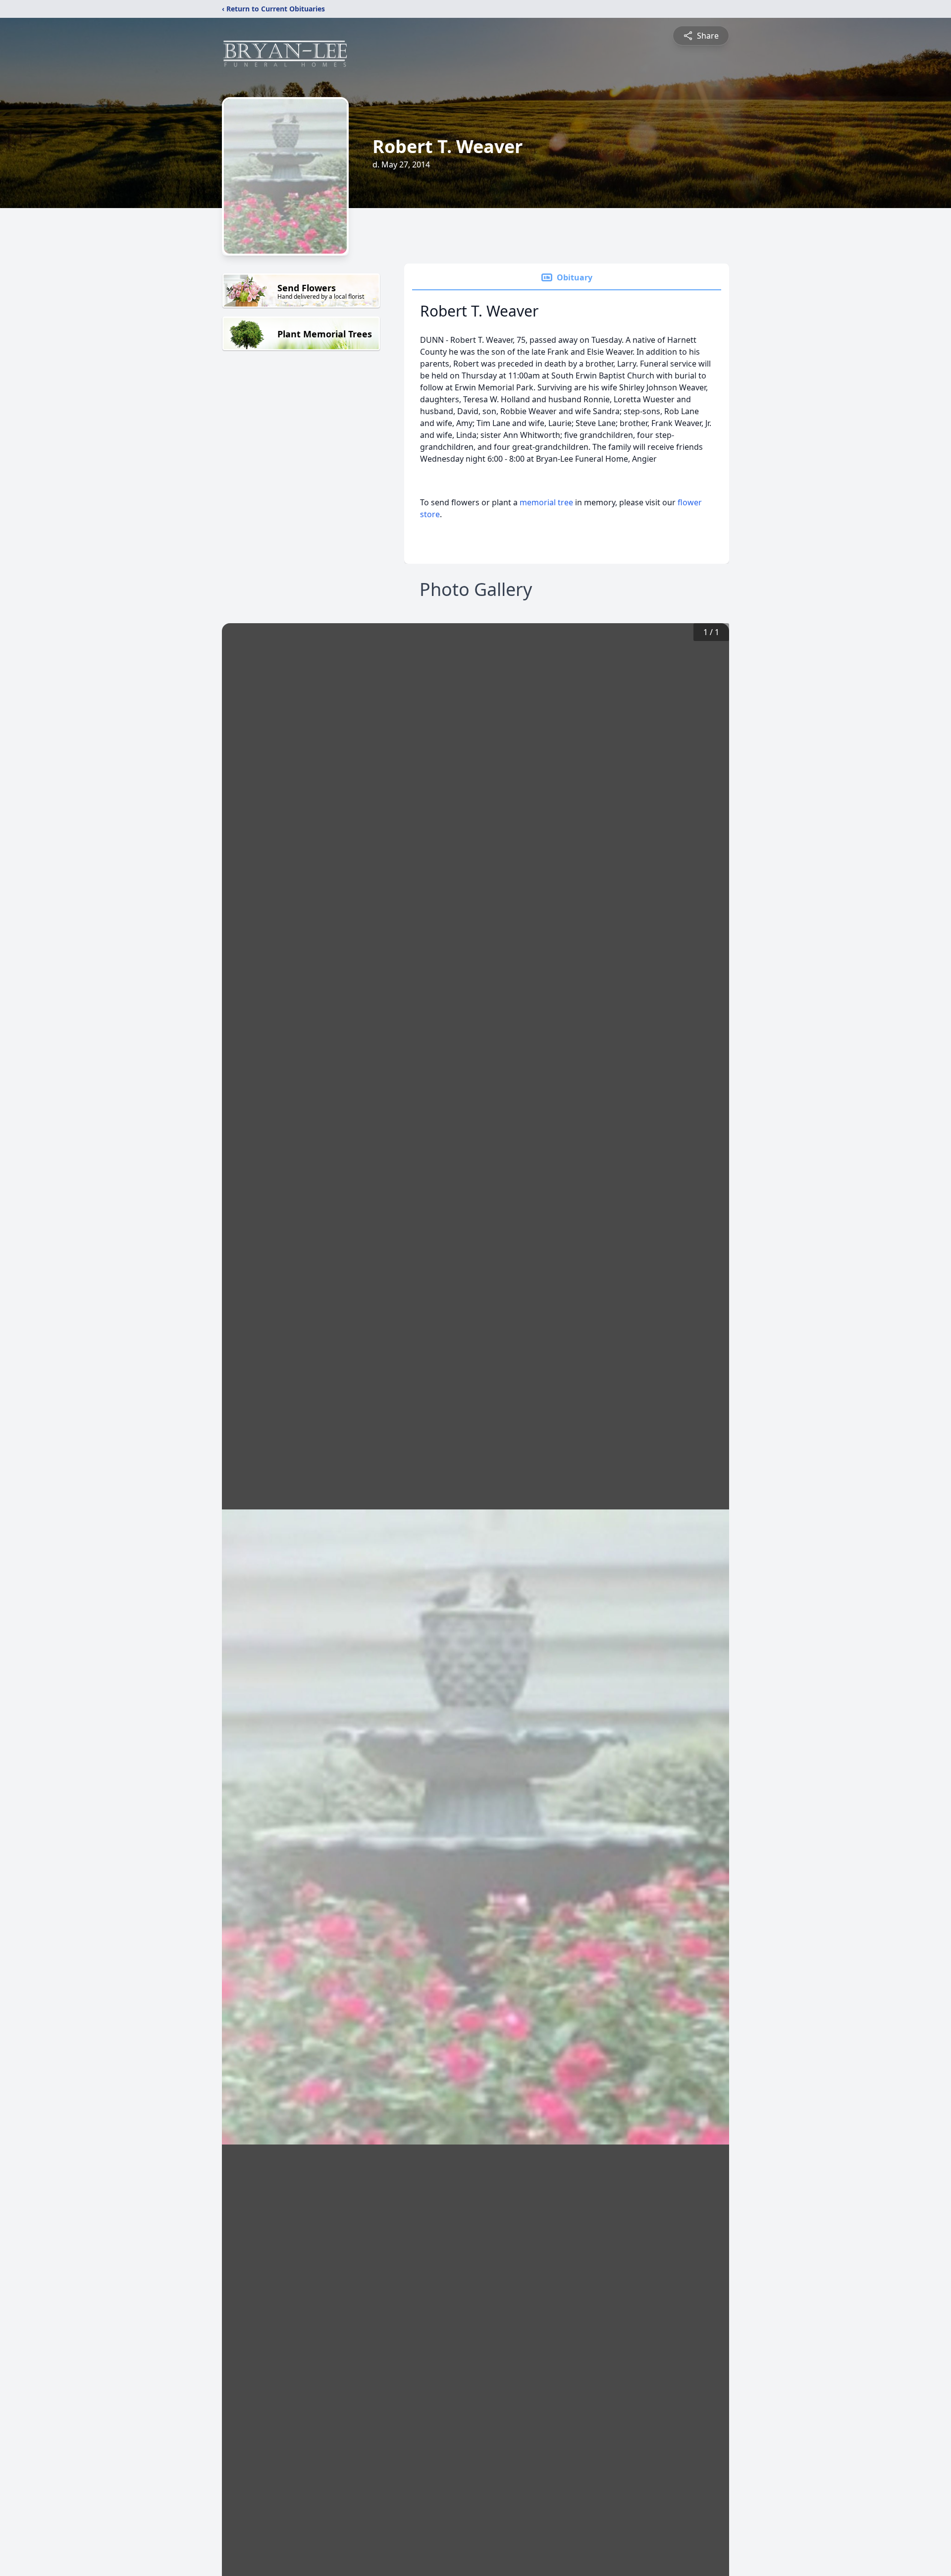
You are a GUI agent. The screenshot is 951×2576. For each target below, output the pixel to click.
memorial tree (546, 502)
